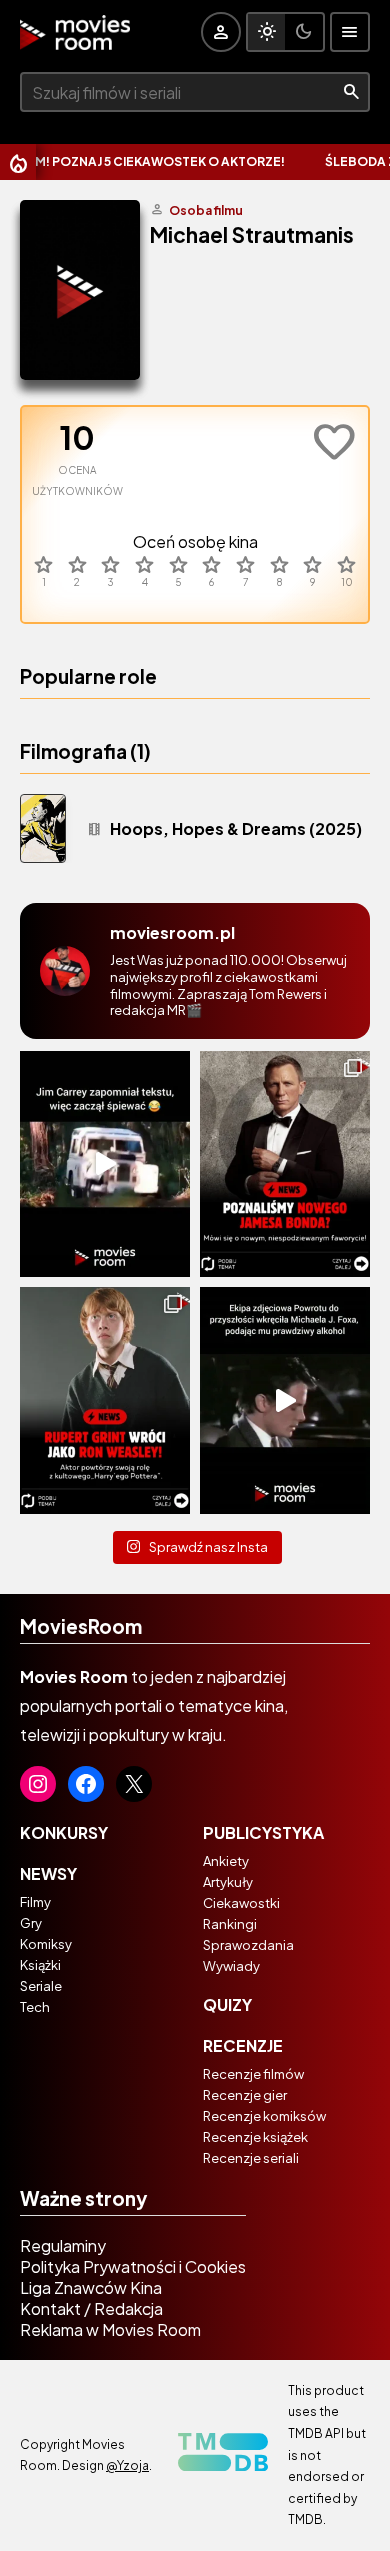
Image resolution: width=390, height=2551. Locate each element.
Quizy (227, 2004)
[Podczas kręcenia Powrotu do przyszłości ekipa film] (285, 1400)
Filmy (35, 1902)
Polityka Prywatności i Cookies (133, 2266)
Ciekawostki (241, 1903)
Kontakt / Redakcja (91, 2308)
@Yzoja (127, 2465)
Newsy (48, 1873)
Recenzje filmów (253, 2074)
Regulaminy (63, 2245)
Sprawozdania (248, 1945)
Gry (31, 1923)
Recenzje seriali (251, 2158)
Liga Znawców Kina (91, 2287)
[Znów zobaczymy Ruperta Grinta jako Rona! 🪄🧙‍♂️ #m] (105, 1400)
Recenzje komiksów (264, 2116)
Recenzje (243, 2045)
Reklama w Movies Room (110, 2329)
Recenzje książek (255, 2137)
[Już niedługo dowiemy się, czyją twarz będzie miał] (285, 1164)
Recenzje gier (245, 2095)
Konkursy (64, 1832)
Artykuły (228, 1882)
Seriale (41, 1986)
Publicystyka (263, 1832)
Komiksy (46, 1944)
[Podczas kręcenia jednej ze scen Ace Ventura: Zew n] (105, 1164)
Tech (35, 2007)
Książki (40, 1965)
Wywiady (231, 1966)
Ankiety (226, 1861)
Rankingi (230, 1924)
